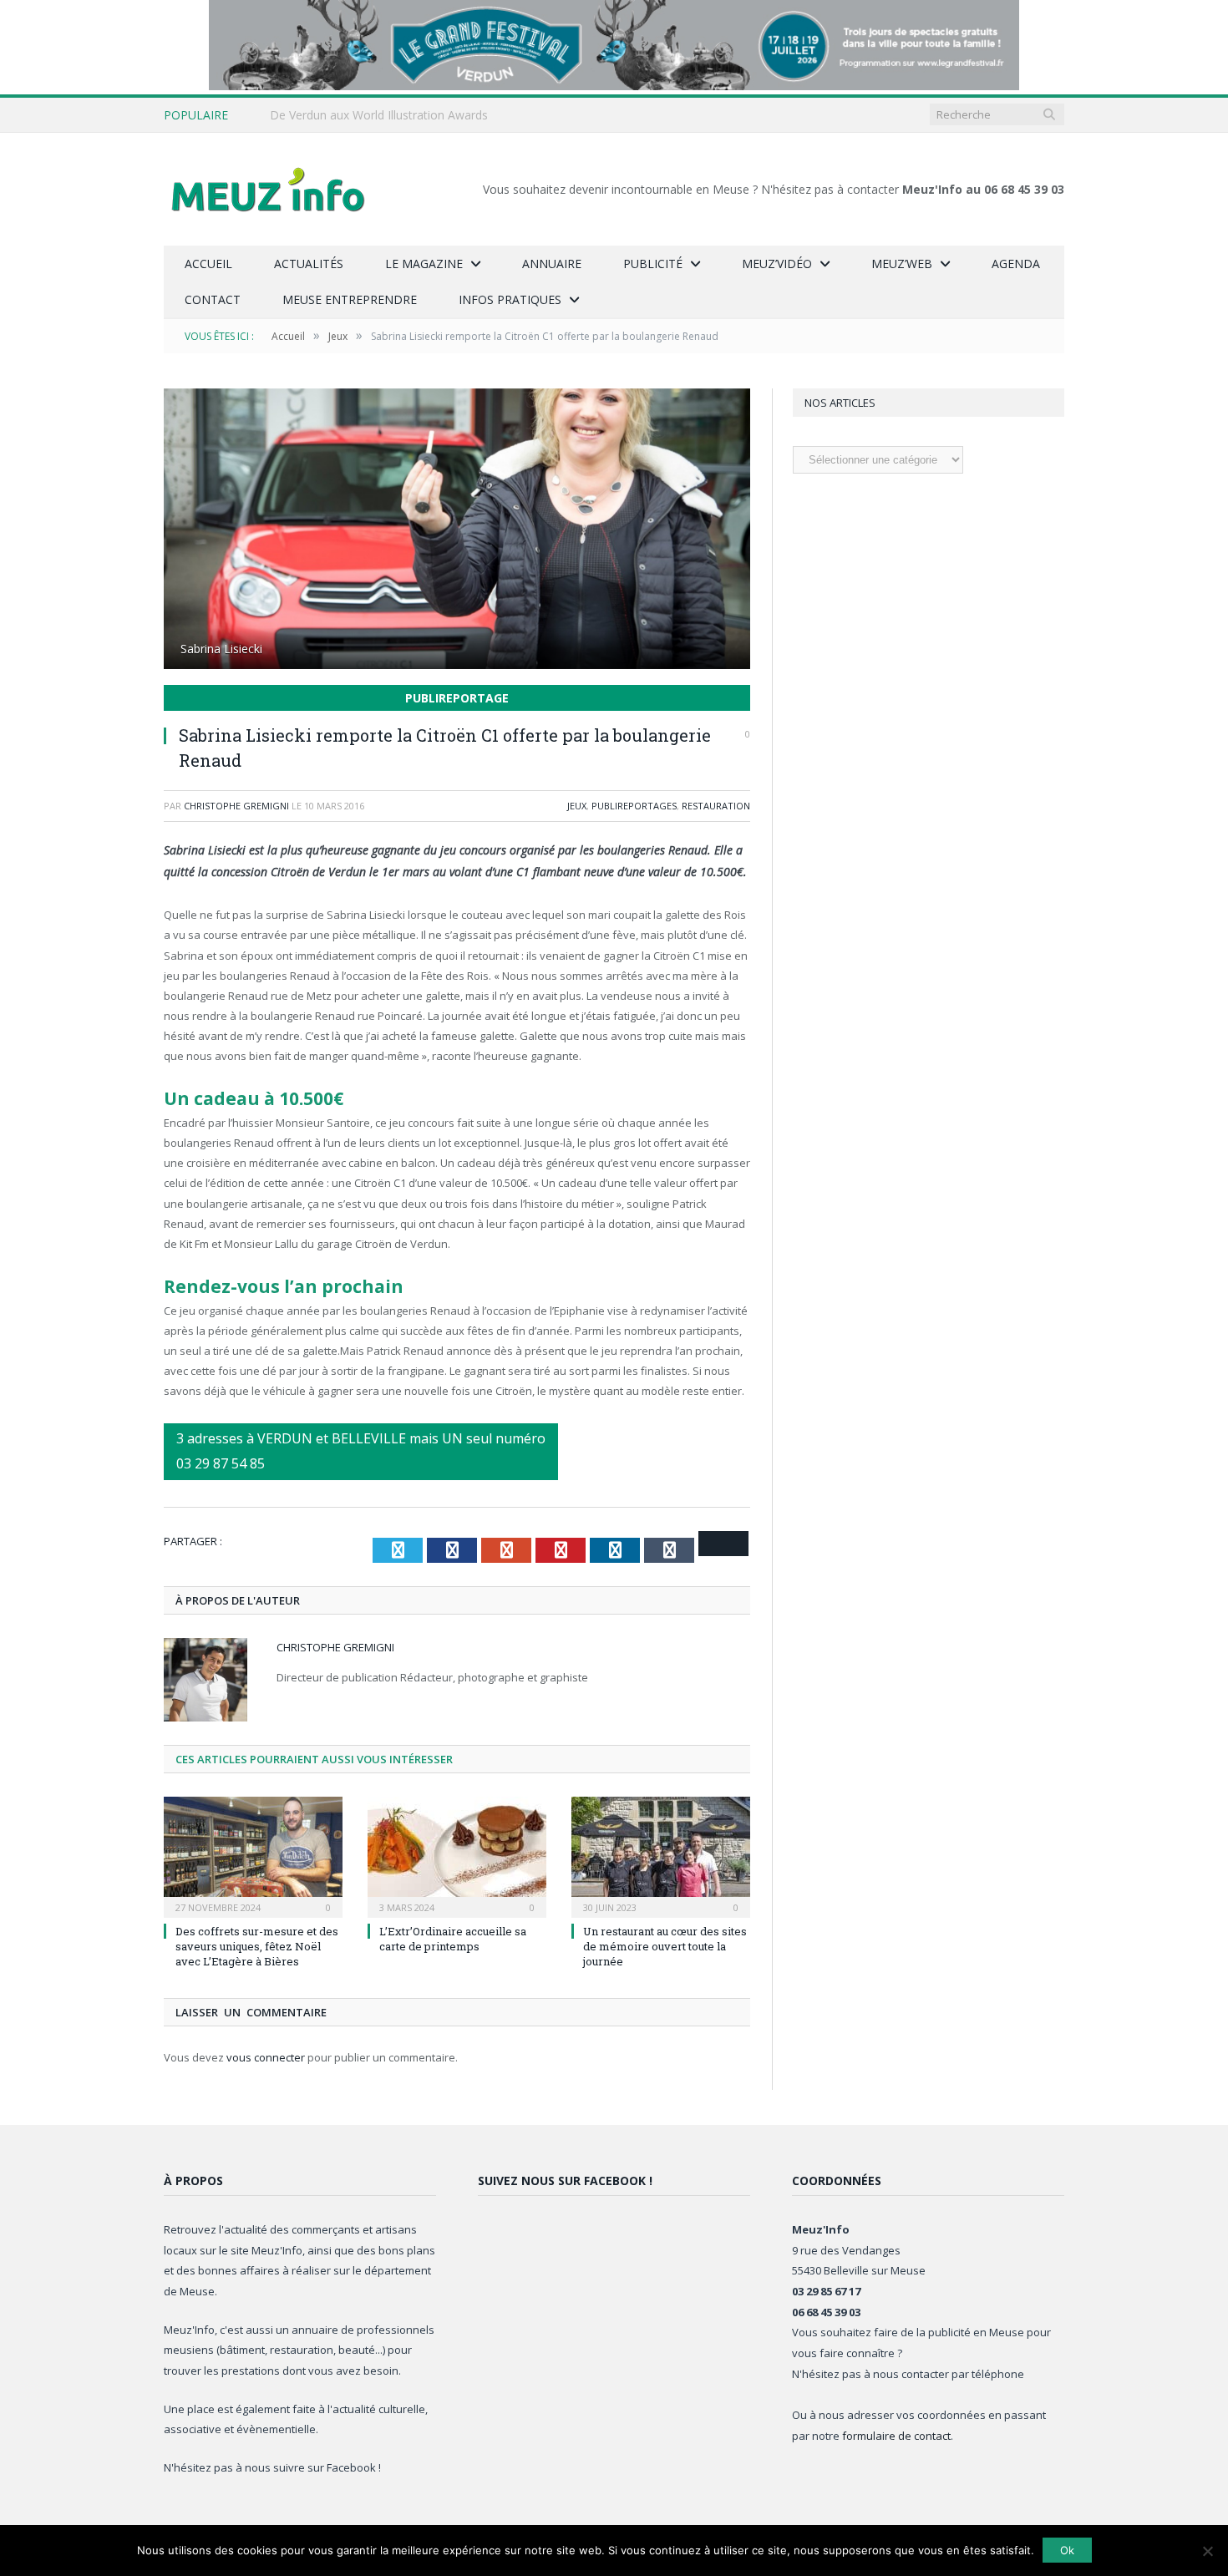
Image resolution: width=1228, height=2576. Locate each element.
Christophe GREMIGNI (236, 806)
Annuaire (552, 264)
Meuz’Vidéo (777, 264)
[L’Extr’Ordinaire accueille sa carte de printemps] (457, 1855)
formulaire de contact (896, 2436)
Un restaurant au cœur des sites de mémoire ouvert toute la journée (665, 1946)
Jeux (577, 806)
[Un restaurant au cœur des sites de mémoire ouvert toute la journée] (661, 1855)
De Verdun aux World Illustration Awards (379, 115)
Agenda (1016, 264)
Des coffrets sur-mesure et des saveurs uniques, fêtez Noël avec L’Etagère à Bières (257, 1946)
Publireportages (634, 806)
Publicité (653, 264)
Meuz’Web (902, 264)
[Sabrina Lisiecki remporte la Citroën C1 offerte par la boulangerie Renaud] (457, 531)
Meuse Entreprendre (350, 299)
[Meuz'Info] (268, 189)
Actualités (309, 264)
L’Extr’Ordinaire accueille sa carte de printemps (453, 1939)
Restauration (716, 806)
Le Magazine (424, 264)
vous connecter (266, 2057)
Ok (1067, 2550)
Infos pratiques (510, 299)
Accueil (208, 264)
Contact (213, 299)
